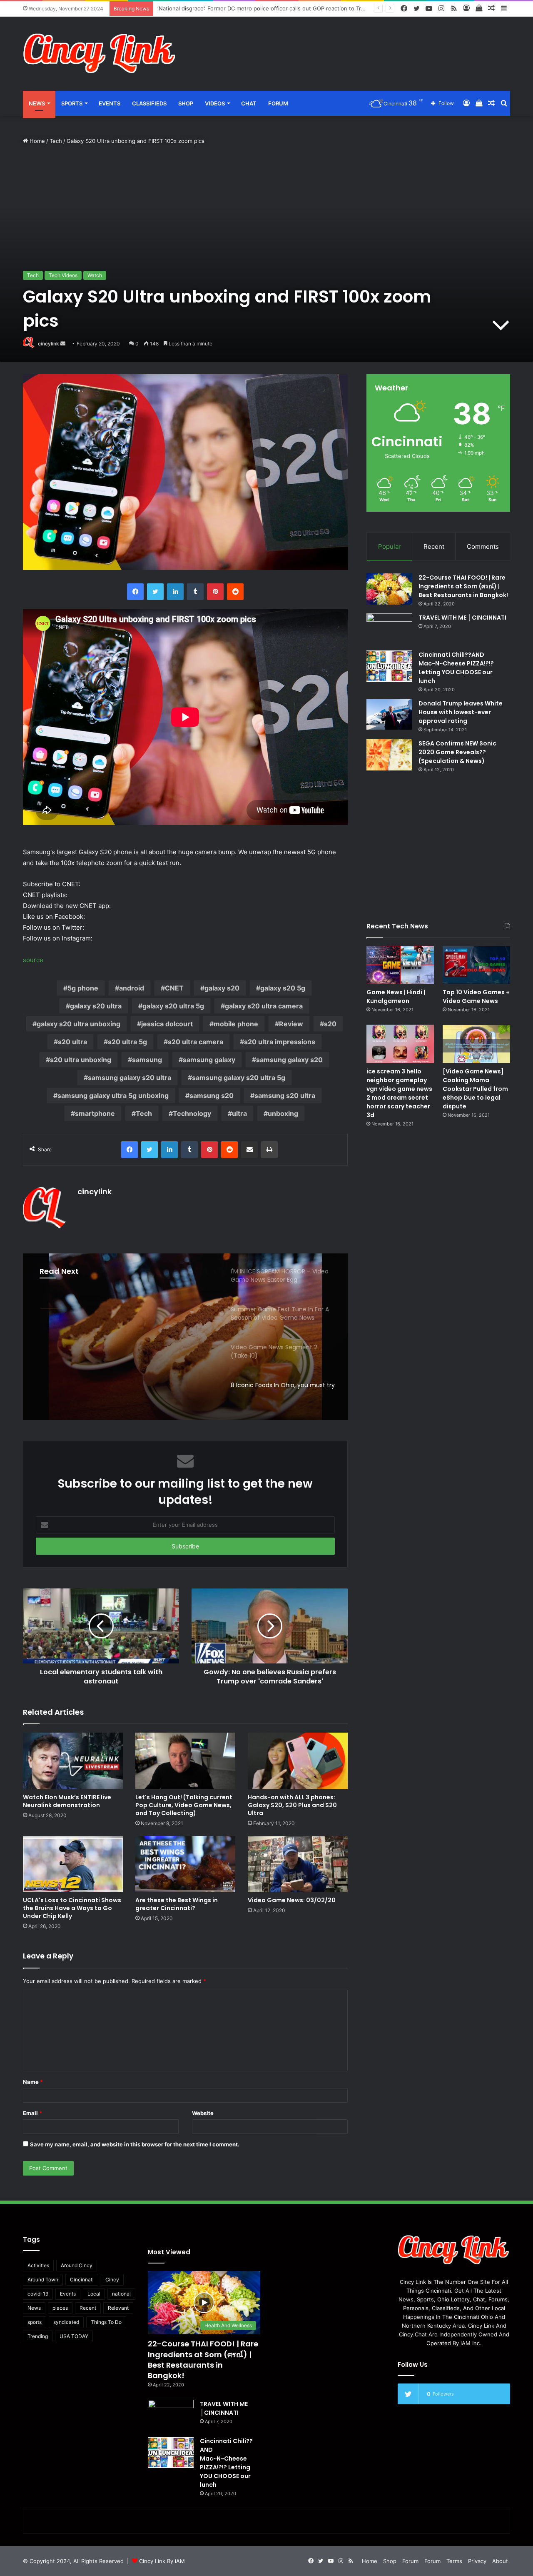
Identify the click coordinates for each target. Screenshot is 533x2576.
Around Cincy (77, 2265)
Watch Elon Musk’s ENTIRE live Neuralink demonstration (67, 1801)
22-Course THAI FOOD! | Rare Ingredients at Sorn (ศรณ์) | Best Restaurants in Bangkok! (463, 586)
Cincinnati (82, 2280)
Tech (56, 141)
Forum (278, 103)
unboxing (283, 1113)
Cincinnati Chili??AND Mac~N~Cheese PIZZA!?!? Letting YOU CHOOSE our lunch (456, 668)
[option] (185, 1337)
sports (35, 2322)
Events (110, 103)
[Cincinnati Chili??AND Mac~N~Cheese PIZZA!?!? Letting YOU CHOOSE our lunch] (389, 666)
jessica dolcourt (167, 1024)
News (37, 103)
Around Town (43, 2280)
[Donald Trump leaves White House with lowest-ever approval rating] (389, 714)
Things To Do (106, 2322)
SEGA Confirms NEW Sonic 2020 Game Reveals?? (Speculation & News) (457, 752)
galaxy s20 (222, 988)
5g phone (83, 988)
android (132, 988)
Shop (186, 103)
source (33, 960)
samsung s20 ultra (285, 1095)
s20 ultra (72, 1042)
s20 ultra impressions (280, 1042)
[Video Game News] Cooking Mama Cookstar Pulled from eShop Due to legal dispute (475, 1089)
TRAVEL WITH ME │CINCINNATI (462, 618)
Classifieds (149, 103)
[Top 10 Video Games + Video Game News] (476, 965)
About (500, 2561)
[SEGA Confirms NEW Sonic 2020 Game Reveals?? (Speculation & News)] (389, 755)
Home (36, 141)
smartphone (95, 1113)
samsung (147, 1060)
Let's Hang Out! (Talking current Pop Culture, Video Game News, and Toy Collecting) (184, 1805)
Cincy (112, 2280)
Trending (38, 2336)
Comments (483, 546)
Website (203, 2113)
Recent (434, 546)
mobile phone (236, 1024)
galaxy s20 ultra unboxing (78, 1024)
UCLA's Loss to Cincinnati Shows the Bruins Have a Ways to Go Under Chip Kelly (72, 1908)
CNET (174, 988)
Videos (215, 103)
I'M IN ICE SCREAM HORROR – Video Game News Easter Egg (124, 1353)
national (121, 2294)
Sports (72, 103)
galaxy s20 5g (283, 988)
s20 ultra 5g (127, 1042)
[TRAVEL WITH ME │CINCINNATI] (389, 629)
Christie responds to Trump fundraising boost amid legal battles (240, 8)
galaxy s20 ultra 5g (173, 1006)
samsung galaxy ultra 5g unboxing (113, 1095)
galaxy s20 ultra (96, 1006)
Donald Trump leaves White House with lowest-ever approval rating (461, 712)
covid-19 (38, 2294)
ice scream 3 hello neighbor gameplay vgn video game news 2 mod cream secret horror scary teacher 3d (399, 1093)
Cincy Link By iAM (162, 2561)
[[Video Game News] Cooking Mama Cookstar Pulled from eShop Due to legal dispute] (476, 1044)
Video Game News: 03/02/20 (292, 1900)
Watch (95, 275)
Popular (390, 546)
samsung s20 (212, 1095)
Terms (454, 2561)
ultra (239, 1113)
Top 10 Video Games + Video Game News (476, 997)
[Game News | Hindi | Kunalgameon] (400, 965)
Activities (38, 2265)
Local (94, 2294)
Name (33, 2082)
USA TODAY (74, 2336)
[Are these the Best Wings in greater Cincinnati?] (185, 1864)
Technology (192, 1113)
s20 (330, 1024)
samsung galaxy (209, 1060)
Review (291, 1024)
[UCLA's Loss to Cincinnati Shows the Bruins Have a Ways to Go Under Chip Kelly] (73, 1864)
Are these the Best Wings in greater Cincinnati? (177, 1904)
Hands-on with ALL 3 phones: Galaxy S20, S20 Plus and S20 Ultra (292, 1805)
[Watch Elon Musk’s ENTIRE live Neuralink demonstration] (73, 1761)
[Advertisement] (350, 44)
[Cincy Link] (100, 54)
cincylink (49, 344)
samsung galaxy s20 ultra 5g (239, 1078)
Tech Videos (63, 275)
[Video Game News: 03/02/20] (298, 1864)
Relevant (118, 2308)
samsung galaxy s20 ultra (130, 1078)
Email (32, 2113)
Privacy (477, 2561)
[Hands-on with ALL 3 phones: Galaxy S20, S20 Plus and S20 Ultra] (298, 1761)
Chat (249, 103)
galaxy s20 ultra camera (264, 1006)
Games (52, 1308)
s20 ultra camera (196, 1042)
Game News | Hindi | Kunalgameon (396, 997)
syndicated (66, 2322)
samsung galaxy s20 (289, 1060)
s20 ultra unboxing (81, 1060)
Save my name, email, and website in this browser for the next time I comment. (135, 2144)
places (60, 2308)
